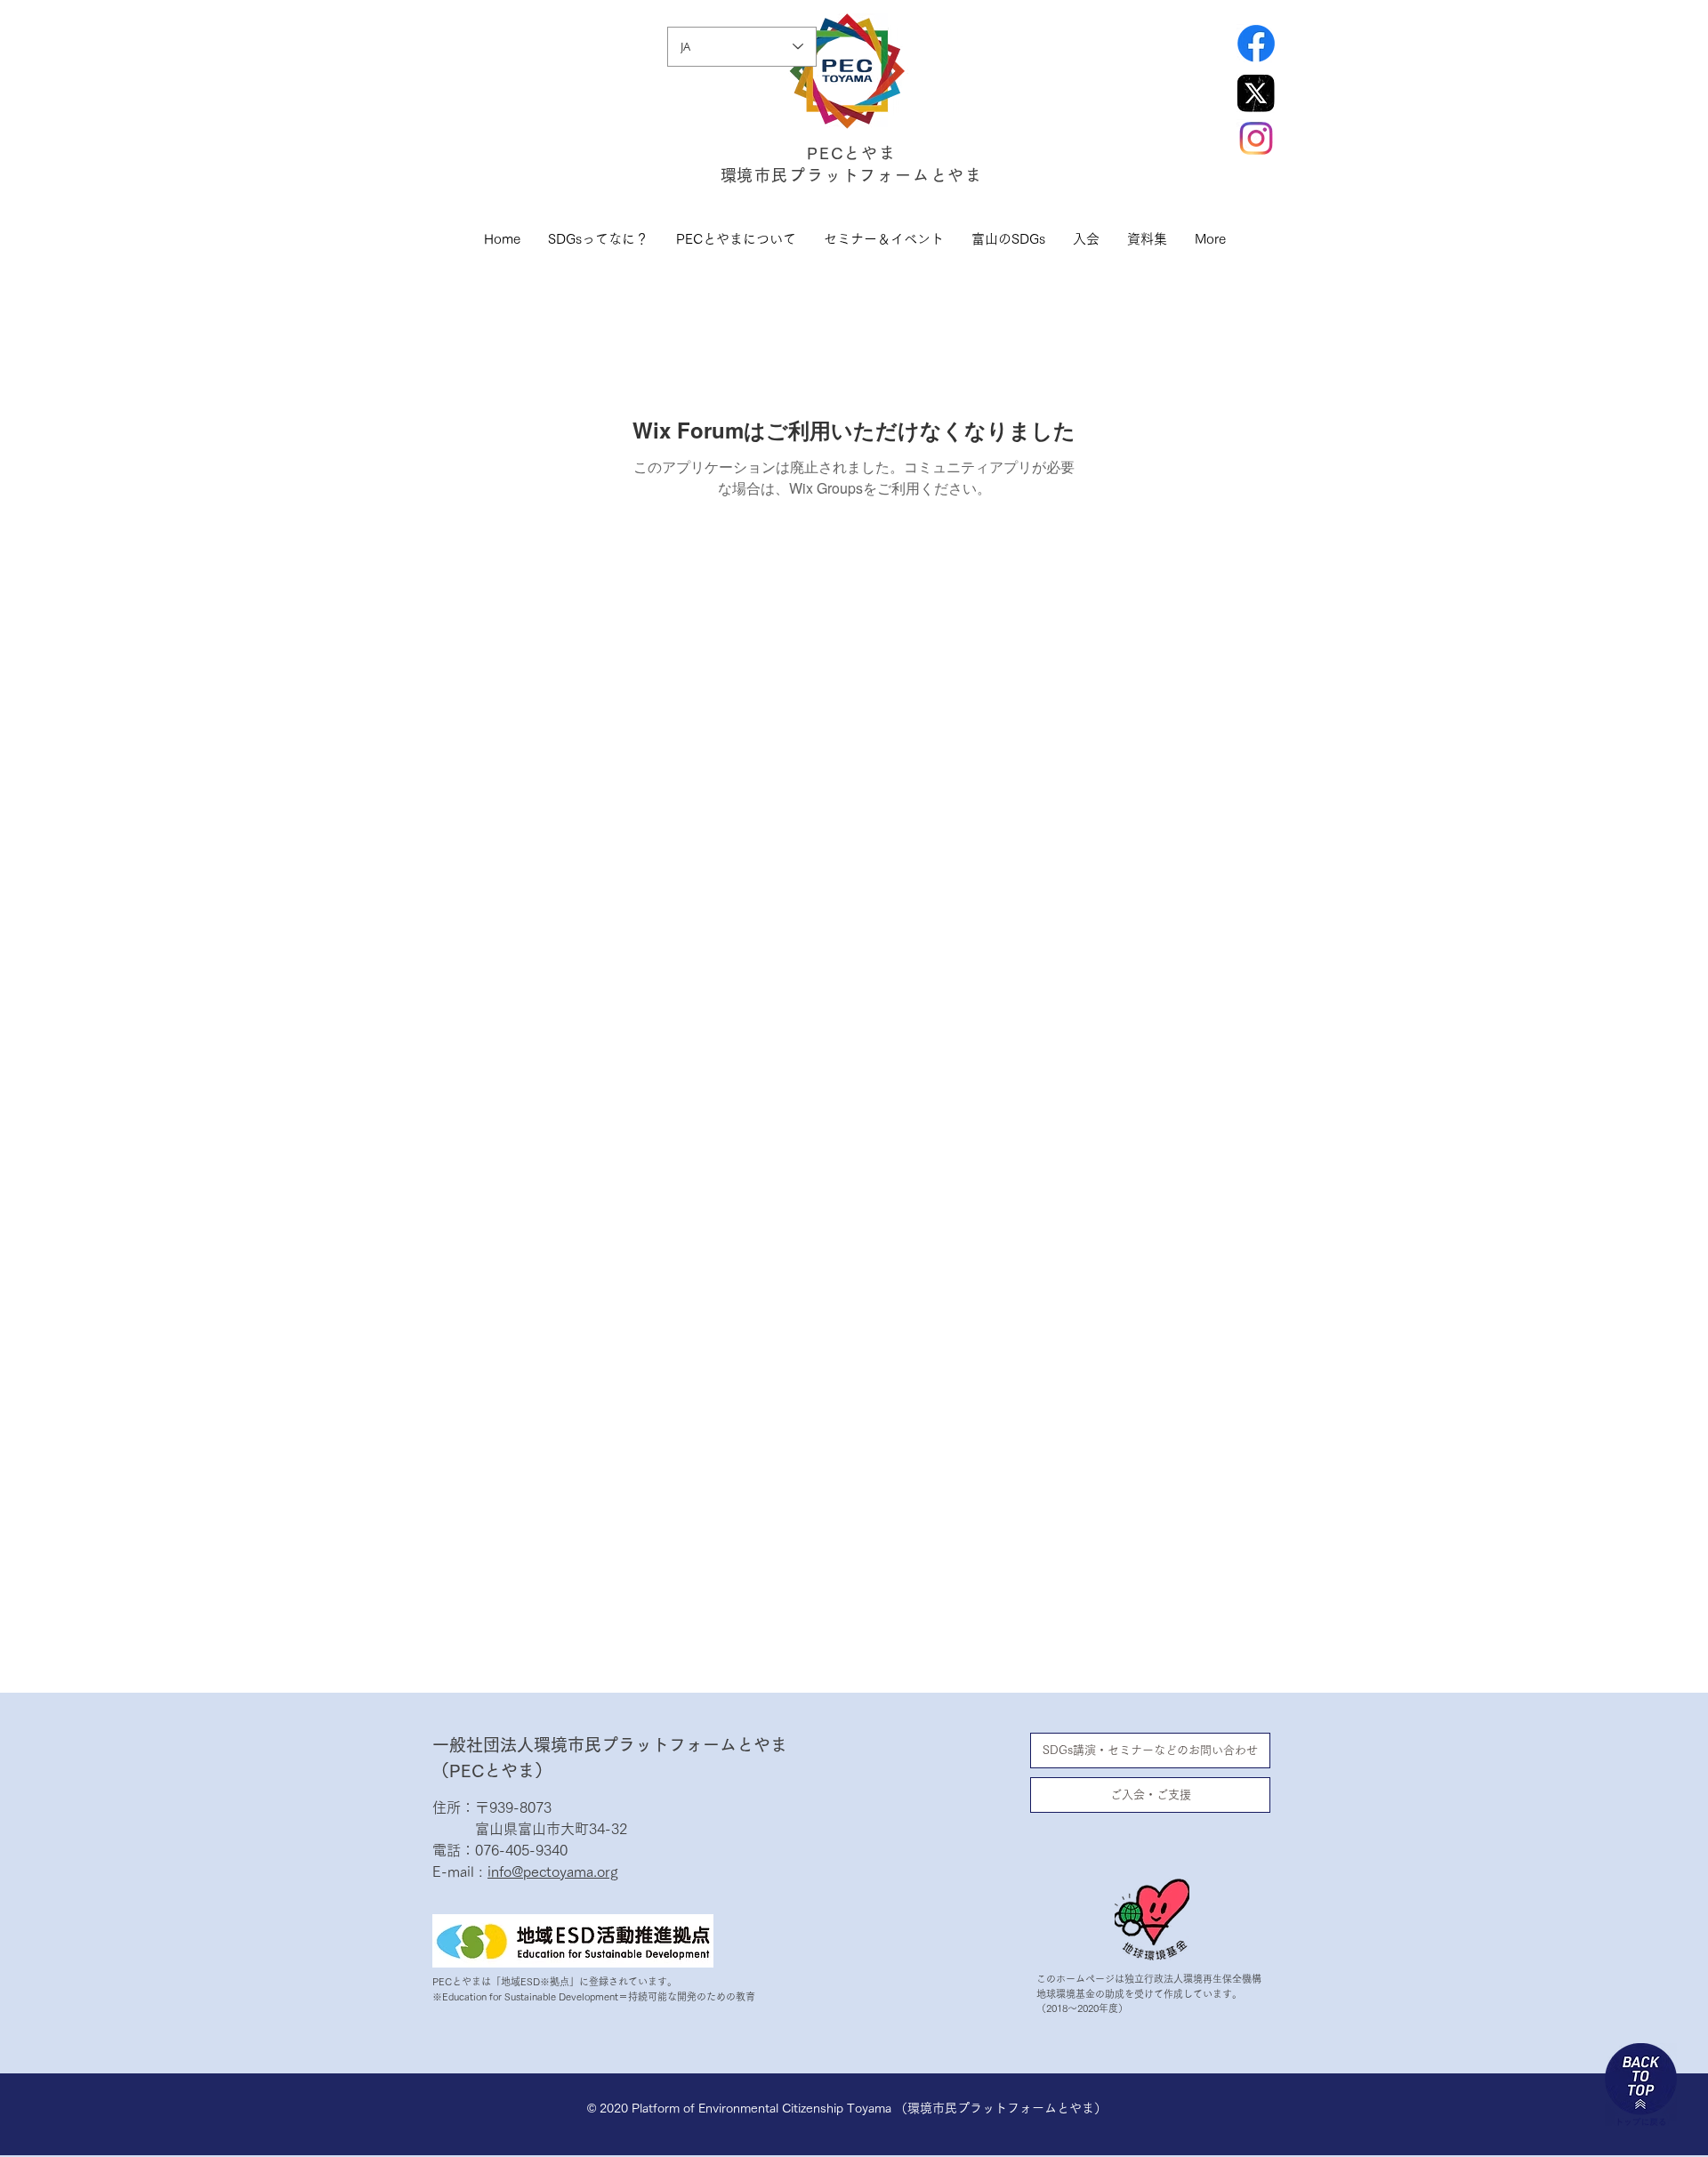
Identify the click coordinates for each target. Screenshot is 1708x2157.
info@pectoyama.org (553, 1871)
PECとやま (852, 153)
